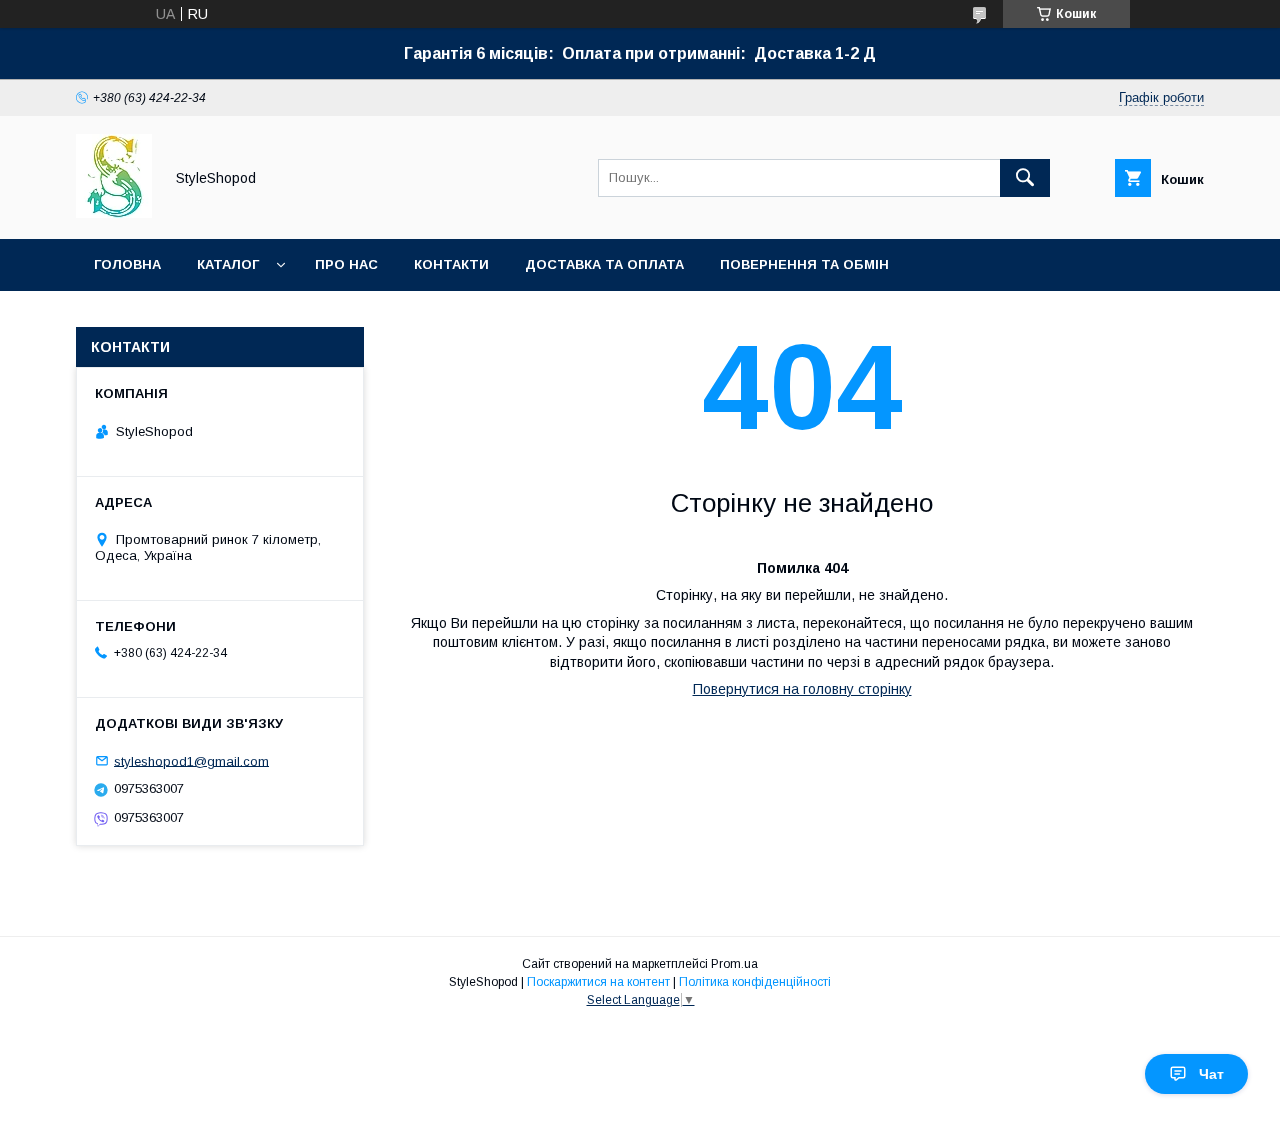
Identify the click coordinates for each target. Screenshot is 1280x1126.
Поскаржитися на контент (598, 982)
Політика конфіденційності (755, 982)
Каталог (228, 264)
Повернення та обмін (804, 264)
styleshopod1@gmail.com (191, 760)
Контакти (451, 264)
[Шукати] (1025, 178)
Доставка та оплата (604, 264)
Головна (127, 264)
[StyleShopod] (114, 213)
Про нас (346, 264)
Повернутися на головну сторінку (802, 689)
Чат (1211, 1074)
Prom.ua (734, 964)
